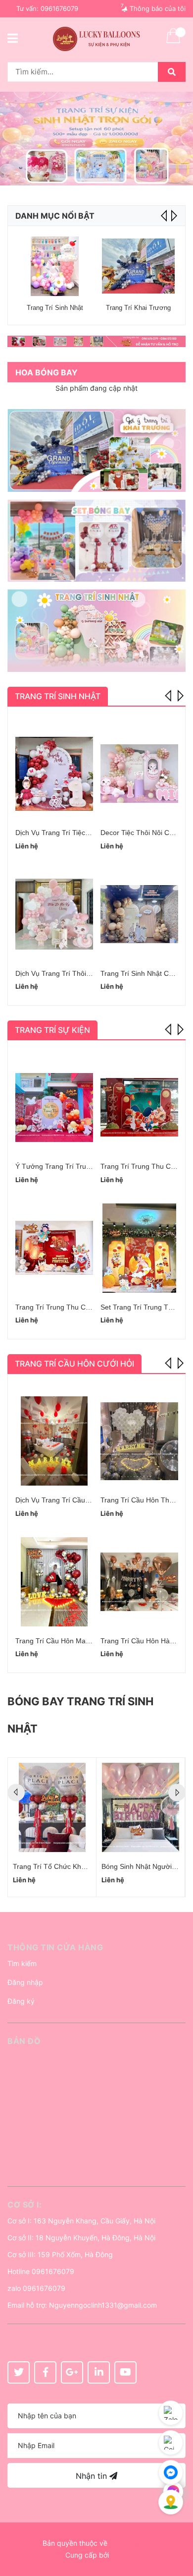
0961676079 (59, 8)
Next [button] (173, 216)
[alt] (96, 341)
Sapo (119, 2555)
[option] (96, 139)
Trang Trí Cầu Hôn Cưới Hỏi (74, 1364)
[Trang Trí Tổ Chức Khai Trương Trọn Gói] (52, 1807)
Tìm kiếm (22, 1963)
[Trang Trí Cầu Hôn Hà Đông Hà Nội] (139, 1582)
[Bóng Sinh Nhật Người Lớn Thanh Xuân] (141, 1807)
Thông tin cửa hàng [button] (55, 1947)
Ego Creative (130, 2543)
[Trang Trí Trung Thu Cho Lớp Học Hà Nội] (139, 1107)
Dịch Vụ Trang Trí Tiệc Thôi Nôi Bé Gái (76, 833)
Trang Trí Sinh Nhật (55, 308)
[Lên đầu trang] (176, 2529)
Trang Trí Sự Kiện (52, 1030)
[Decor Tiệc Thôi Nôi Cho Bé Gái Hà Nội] (139, 774)
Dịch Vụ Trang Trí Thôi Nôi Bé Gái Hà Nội (80, 973)
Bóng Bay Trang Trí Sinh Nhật (80, 1715)
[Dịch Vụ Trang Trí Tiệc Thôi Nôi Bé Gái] (54, 774)
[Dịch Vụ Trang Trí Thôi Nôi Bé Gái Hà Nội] (54, 914)
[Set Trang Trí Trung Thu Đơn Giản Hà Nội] (139, 1248)
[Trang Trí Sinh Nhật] (55, 266)
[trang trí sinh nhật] (96, 630)
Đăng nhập (25, 1982)
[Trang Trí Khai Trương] (138, 266)
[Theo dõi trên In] (99, 2372)
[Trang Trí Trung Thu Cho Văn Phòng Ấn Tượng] (54, 1248)
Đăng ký (21, 2001)
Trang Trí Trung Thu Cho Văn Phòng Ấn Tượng (90, 1307)
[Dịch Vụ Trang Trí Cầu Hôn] (54, 1441)
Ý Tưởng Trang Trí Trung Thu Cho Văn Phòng (88, 1166)
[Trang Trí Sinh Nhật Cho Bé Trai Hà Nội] (139, 914)
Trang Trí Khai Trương (138, 308)
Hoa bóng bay (47, 372)
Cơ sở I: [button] (24, 2205)
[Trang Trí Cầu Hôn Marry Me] (54, 1582)
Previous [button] (169, 695)
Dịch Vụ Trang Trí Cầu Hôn (58, 1500)
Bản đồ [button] (24, 2041)
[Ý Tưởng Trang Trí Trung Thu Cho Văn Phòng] (54, 1107)
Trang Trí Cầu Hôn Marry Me (61, 1641)
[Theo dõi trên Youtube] (125, 2372)
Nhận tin (93, 2476)
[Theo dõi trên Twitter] (19, 2372)
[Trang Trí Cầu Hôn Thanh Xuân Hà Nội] (139, 1441)
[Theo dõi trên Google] (72, 2372)
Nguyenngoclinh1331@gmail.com (103, 2305)
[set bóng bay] (96, 541)
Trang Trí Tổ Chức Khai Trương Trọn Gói (77, 1866)
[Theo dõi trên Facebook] (45, 2372)
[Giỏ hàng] (173, 42)
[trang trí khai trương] (96, 450)
